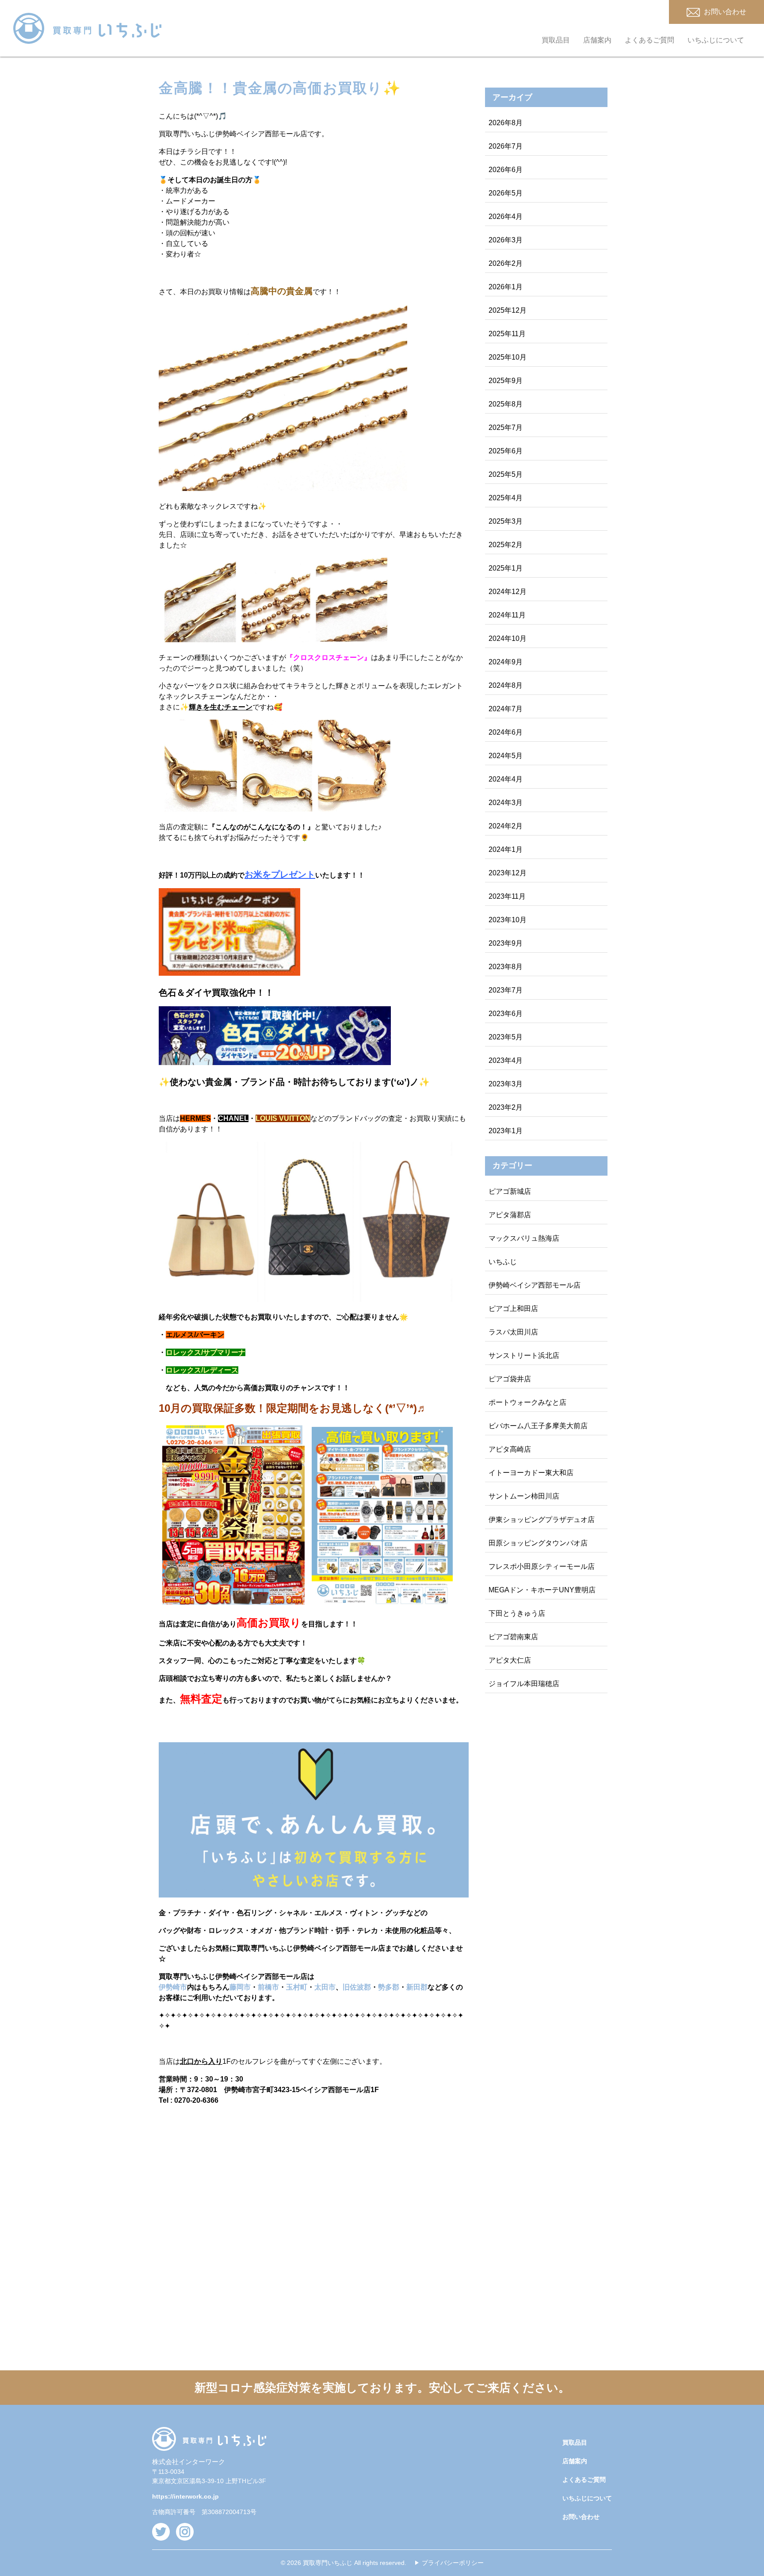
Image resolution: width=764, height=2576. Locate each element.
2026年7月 (506, 146)
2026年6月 (506, 170)
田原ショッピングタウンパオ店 (538, 1543)
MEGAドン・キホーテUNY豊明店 (542, 1590)
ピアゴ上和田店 (513, 1309)
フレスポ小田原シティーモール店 (542, 1566)
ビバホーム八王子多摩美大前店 (538, 1426)
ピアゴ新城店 (510, 1191)
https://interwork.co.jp (185, 2496)
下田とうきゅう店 (517, 1613)
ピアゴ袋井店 (510, 1379)
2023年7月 (506, 990)
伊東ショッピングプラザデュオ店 (542, 1520)
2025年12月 (508, 310)
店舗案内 (597, 40)
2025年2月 (506, 545)
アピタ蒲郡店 (510, 1215)
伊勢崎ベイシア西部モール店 (535, 1285)
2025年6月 (506, 451)
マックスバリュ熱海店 (524, 1238)
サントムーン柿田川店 (524, 1496)
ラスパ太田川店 (513, 1332)
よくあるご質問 (649, 40)
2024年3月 (506, 803)
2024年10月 (508, 638)
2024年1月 (506, 849)
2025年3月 (506, 521)
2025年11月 (507, 334)
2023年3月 (506, 1084)
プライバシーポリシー (453, 2563)
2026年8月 (506, 123)
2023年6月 (506, 1014)
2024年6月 (506, 732)
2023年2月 (506, 1107)
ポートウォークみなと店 (527, 1402)
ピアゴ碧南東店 (513, 1637)
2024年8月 (506, 685)
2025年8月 (506, 404)
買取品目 (556, 40)
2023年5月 (506, 1037)
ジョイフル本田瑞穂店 (524, 1684)
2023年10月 (508, 920)
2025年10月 (508, 357)
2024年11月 (507, 615)
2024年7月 (506, 709)
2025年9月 (506, 381)
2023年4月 (506, 1060)
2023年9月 (506, 943)
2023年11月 (507, 896)
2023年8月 (506, 967)
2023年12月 (508, 873)
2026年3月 (506, 240)
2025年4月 (506, 498)
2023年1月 (506, 1131)
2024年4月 (506, 779)
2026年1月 (506, 287)
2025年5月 (506, 474)
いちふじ (503, 1262)
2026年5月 (506, 193)
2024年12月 (508, 592)
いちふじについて (716, 40)
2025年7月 (506, 427)
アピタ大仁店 (510, 1660)
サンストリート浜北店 (524, 1355)
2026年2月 (506, 263)
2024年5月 (506, 756)
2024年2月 (506, 826)
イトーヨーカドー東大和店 (531, 1473)
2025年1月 (506, 568)
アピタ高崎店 (510, 1449)
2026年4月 (506, 217)
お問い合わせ (581, 2517)
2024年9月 (506, 662)
